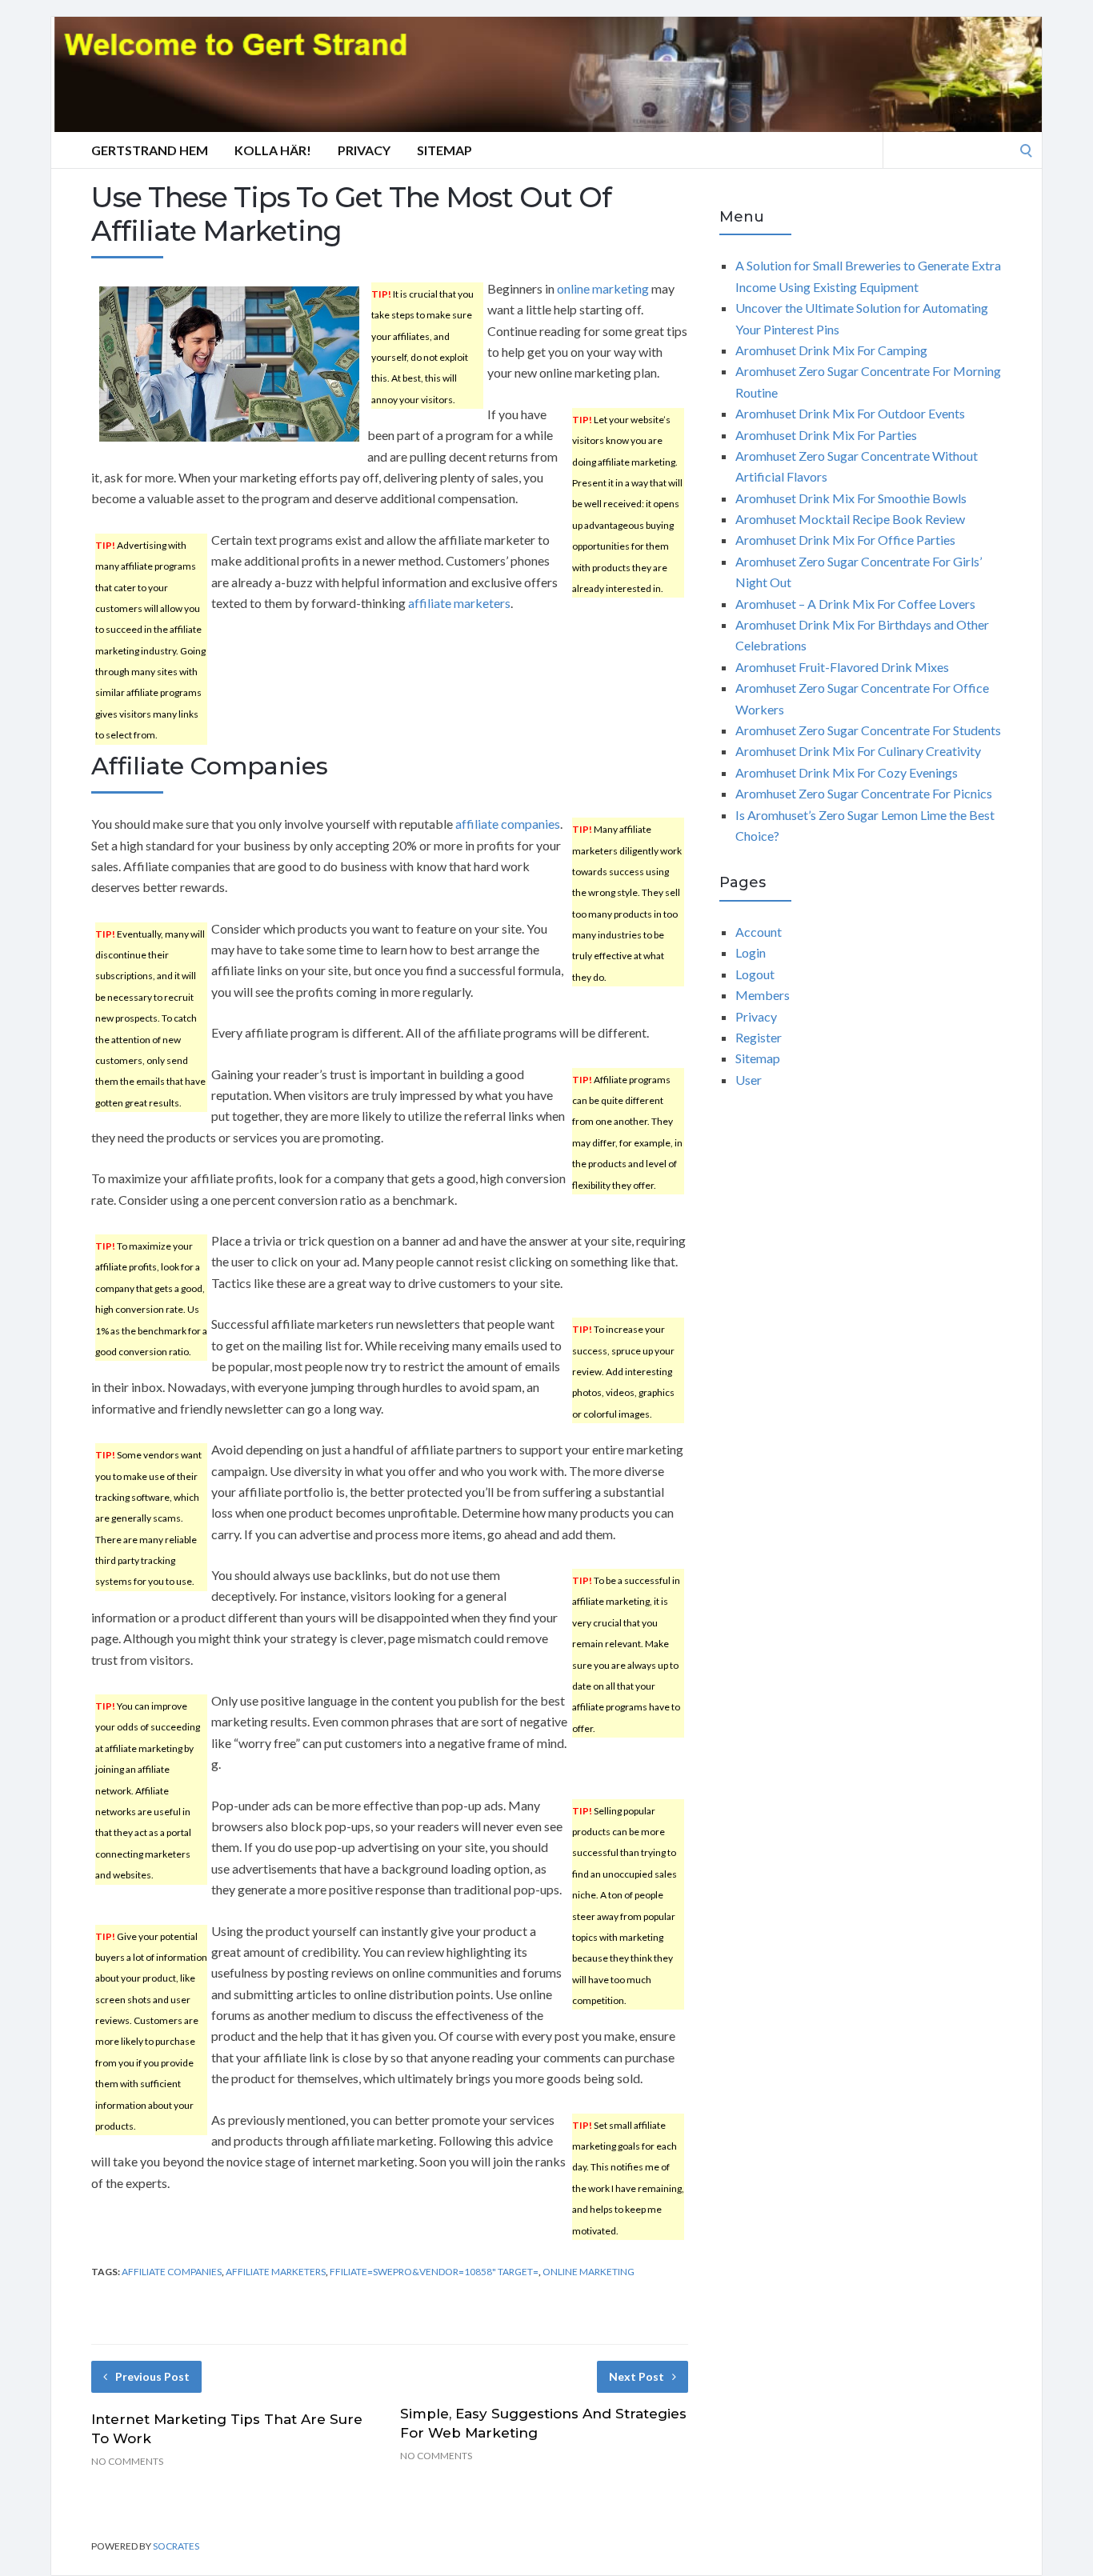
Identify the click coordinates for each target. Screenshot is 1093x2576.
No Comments (127, 2461)
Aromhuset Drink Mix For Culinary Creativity (858, 751)
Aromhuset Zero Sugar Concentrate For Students (868, 730)
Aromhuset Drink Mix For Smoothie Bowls (851, 498)
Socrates (176, 2546)
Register (759, 1037)
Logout (755, 974)
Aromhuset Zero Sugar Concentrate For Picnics (864, 793)
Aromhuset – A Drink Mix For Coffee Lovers (855, 604)
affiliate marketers (459, 603)
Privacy (364, 150)
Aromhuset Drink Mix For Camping (831, 350)
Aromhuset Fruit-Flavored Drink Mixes (842, 667)
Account (759, 932)
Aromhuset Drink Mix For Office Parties (845, 540)
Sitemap (444, 150)
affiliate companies (508, 824)
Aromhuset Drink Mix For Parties (826, 435)
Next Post (637, 2376)
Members (763, 995)
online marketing (603, 288)
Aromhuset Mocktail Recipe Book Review (850, 519)
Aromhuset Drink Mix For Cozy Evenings (847, 772)
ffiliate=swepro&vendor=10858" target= (434, 2272)
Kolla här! (273, 150)
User (749, 1080)
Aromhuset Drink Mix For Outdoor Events (850, 413)
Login (751, 952)
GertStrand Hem (150, 150)
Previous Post (152, 2376)
